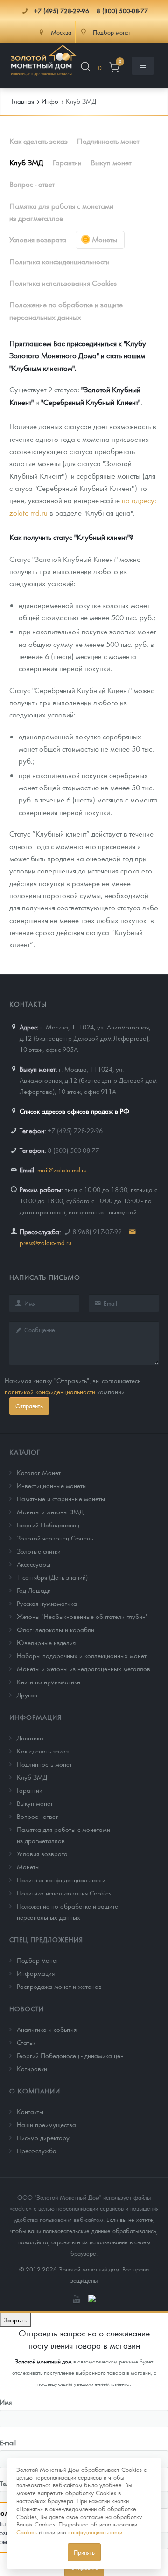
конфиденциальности (95, 2532)
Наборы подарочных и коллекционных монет (82, 1655)
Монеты (105, 239)
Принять (84, 2552)
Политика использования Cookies (63, 283)
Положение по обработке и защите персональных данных (66, 310)
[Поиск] (85, 68)
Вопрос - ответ (32, 184)
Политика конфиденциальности (59, 261)
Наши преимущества (46, 2124)
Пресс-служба (37, 2150)
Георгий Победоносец (48, 1525)
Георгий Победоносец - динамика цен (70, 2055)
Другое (27, 1695)
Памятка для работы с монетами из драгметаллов (61, 212)
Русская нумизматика (47, 1603)
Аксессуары (34, 1564)
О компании (35, 2091)
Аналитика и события (47, 2029)
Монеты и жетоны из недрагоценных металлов (84, 1668)
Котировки (32, 2068)
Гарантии (67, 162)
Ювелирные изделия (46, 1642)
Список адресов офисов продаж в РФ (74, 1111)
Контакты (30, 2111)
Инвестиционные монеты (52, 1485)
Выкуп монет (111, 162)
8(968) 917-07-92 (97, 1231)
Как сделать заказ (38, 141)
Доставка (30, 1738)
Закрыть (15, 2320)
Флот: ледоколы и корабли (56, 1629)
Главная (23, 101)
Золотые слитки (39, 1551)
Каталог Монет (39, 1472)
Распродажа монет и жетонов (59, 1986)
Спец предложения (46, 1939)
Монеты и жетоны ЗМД (50, 1512)
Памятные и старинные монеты (61, 1498)
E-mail (8, 2442)
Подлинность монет (108, 141)
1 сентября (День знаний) (52, 1577)
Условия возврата (38, 239)
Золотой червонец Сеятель (55, 1538)
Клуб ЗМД (26, 162)
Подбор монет (38, 1960)
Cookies (27, 2532)
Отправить (29, 1406)
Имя (6, 2402)
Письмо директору (43, 2137)
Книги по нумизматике (49, 1682)
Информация (35, 1717)
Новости (27, 2008)
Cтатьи (26, 2042)
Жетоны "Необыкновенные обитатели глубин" (82, 1616)
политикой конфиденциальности (50, 1391)
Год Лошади (34, 1590)
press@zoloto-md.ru (45, 1242)
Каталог (25, 1452)
